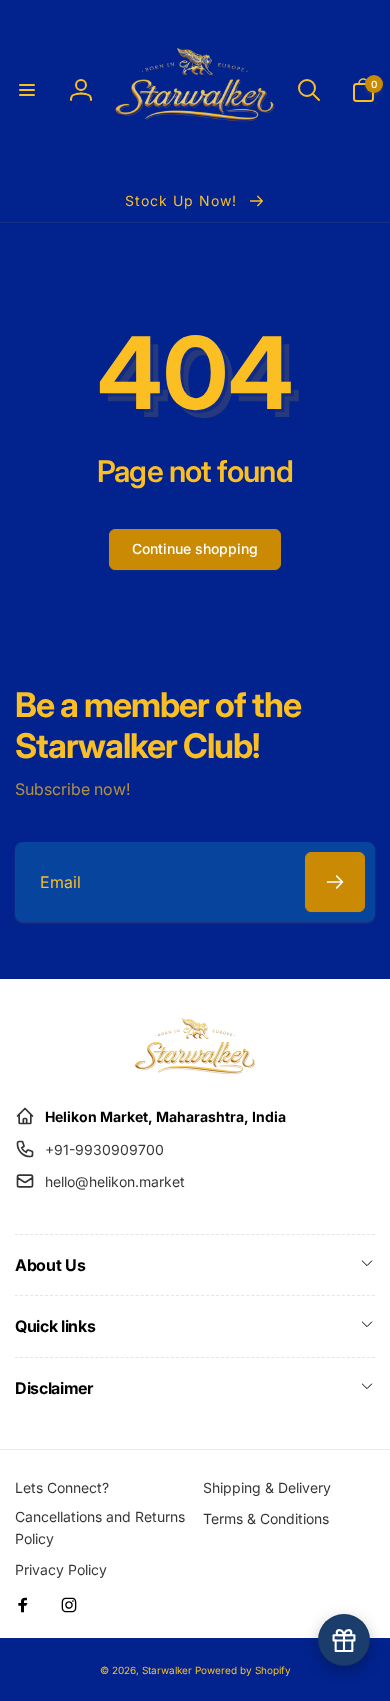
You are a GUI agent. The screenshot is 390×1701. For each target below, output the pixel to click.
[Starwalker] (195, 1068)
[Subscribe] (335, 882)
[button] (27, 90)
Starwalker (167, 1670)
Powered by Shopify (243, 1670)
